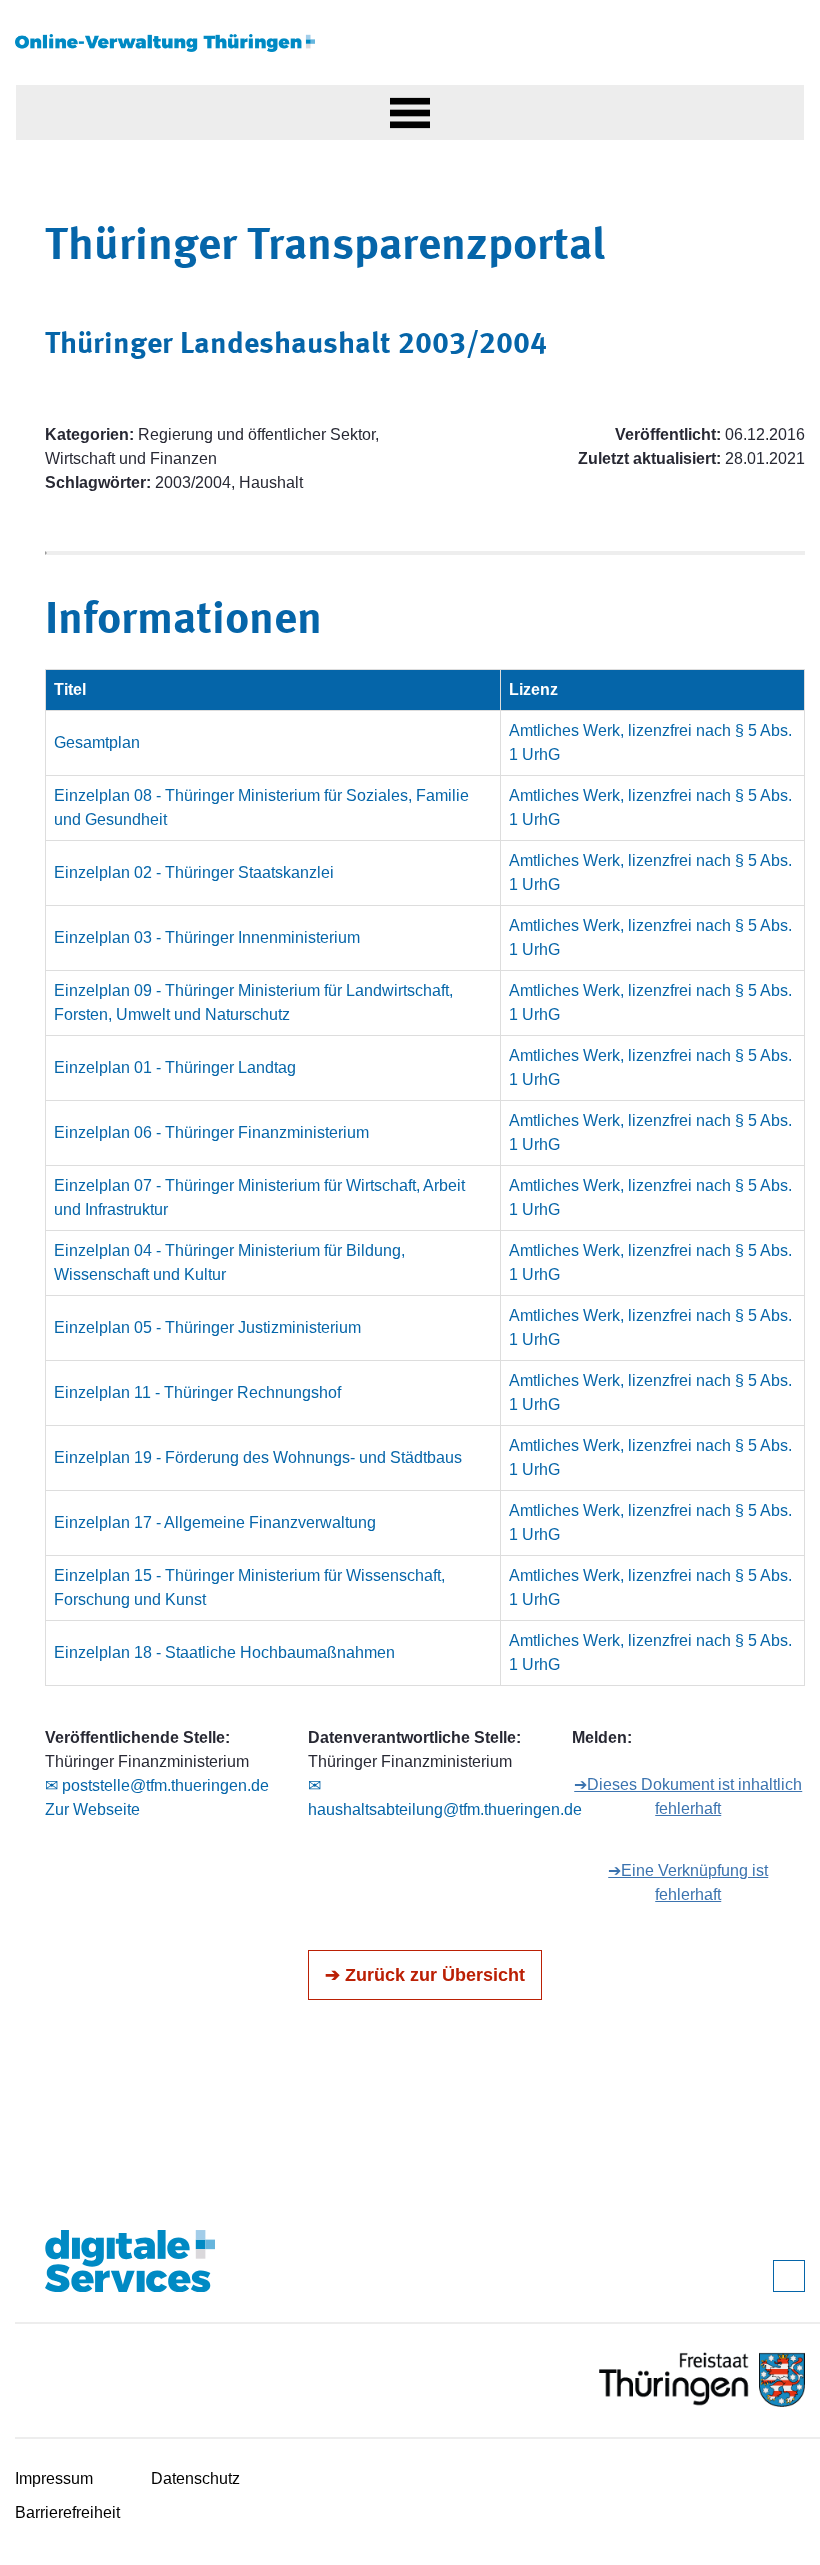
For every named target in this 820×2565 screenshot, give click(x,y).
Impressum (54, 2478)
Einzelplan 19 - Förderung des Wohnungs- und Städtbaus (258, 1457)
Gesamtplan (97, 742)
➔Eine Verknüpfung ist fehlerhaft (688, 1882)
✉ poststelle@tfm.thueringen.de (157, 1785)
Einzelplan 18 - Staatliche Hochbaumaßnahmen (224, 1652)
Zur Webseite (92, 1809)
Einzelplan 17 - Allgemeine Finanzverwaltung (215, 1522)
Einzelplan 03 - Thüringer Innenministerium (207, 937)
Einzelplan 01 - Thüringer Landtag (175, 1067)
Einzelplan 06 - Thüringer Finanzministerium (211, 1132)
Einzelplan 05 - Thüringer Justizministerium (207, 1327)
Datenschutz (195, 2478)
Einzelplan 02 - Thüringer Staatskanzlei (194, 872)
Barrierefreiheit (67, 2512)
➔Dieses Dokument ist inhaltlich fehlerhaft (688, 1796)
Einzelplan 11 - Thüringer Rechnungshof (197, 1392)
